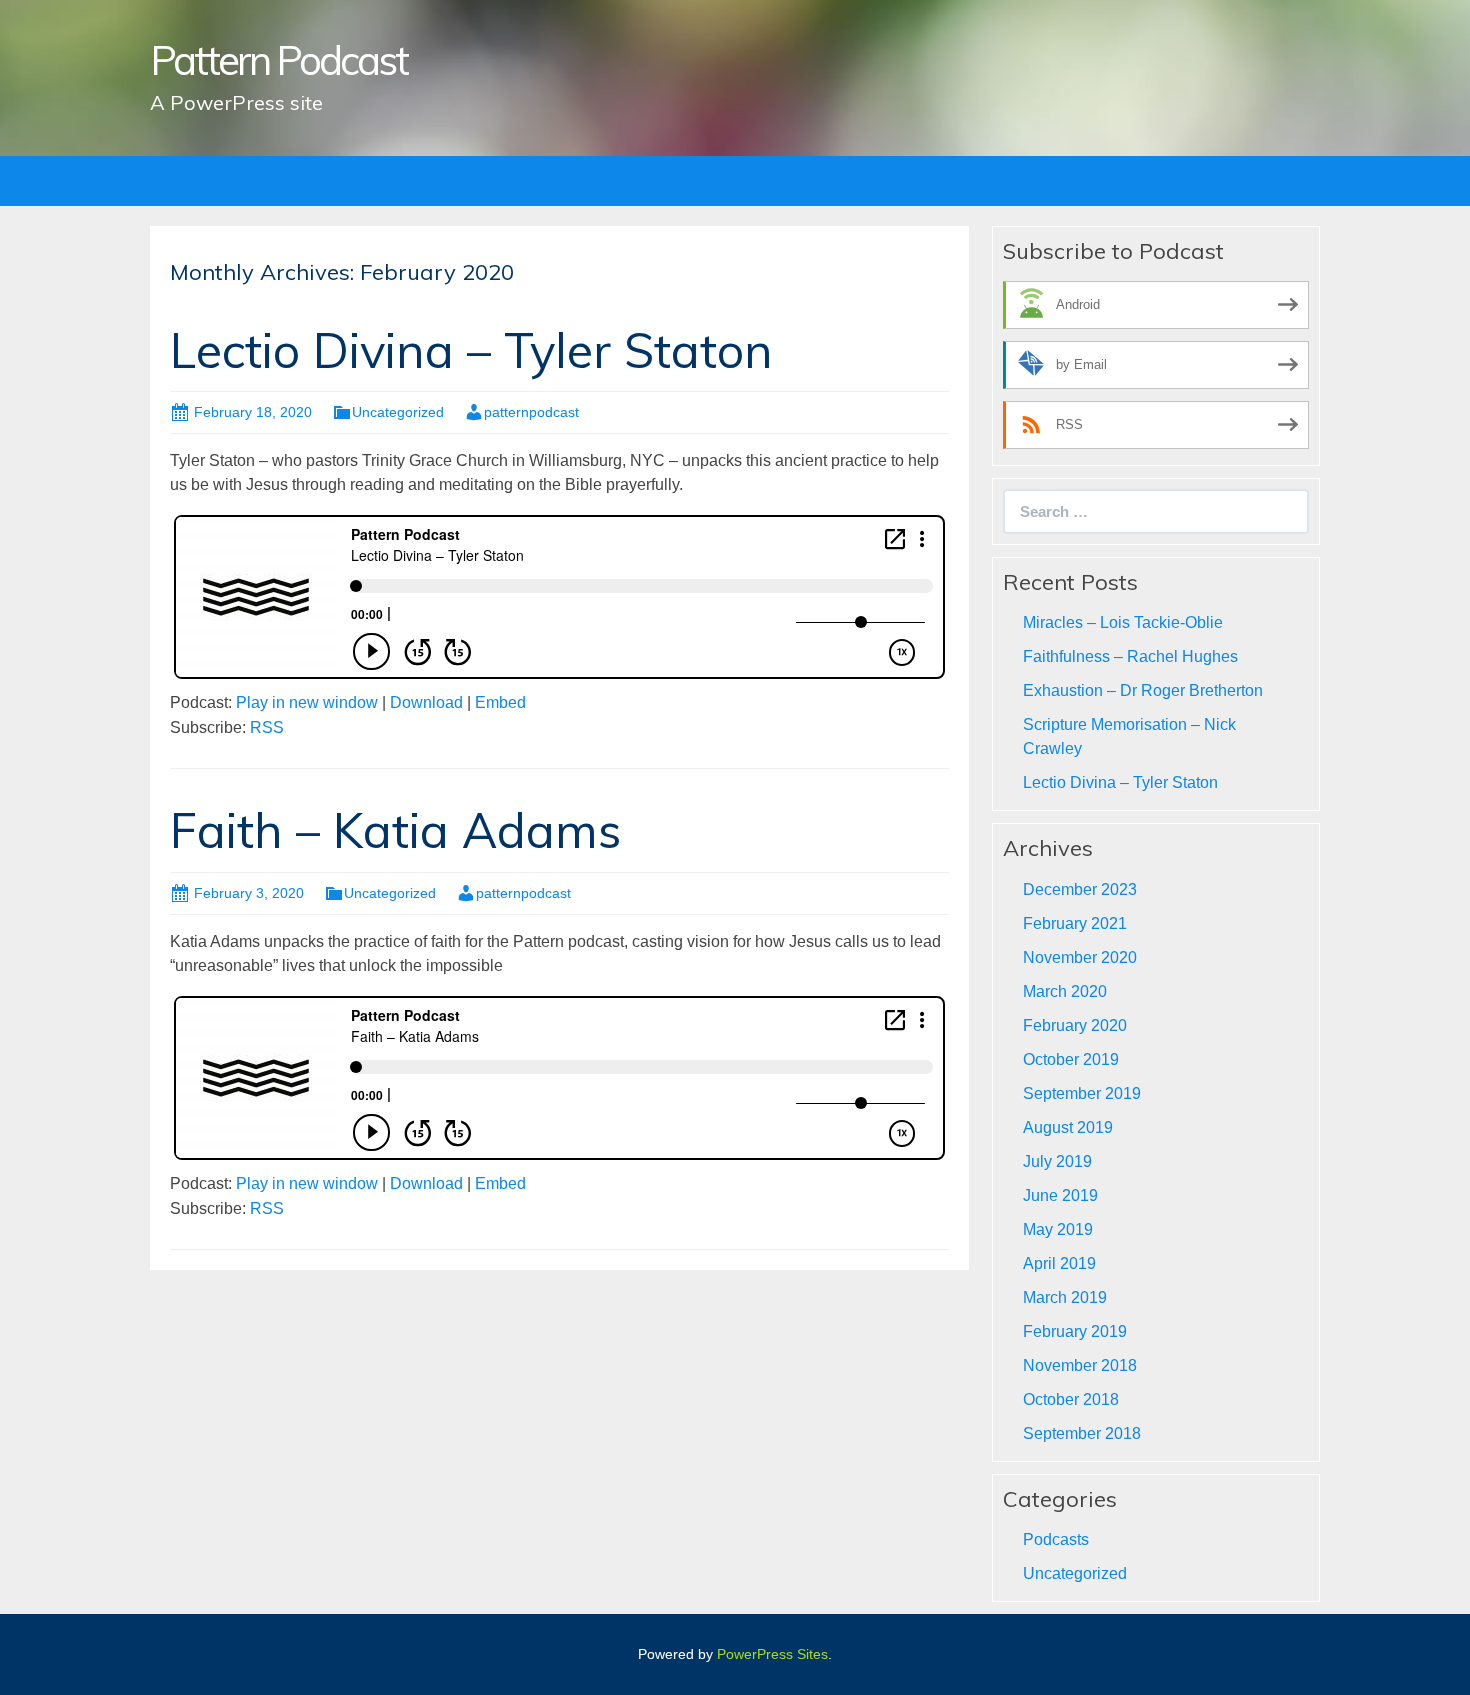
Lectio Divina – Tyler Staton (471, 350)
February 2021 (1075, 923)
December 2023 (1080, 889)
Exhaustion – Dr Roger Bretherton (1143, 690)
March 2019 (1065, 1297)
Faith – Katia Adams (395, 830)
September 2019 (1082, 1093)
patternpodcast (531, 412)
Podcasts (1056, 1539)
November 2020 (1080, 957)
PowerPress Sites (772, 1654)
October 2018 (1071, 1399)
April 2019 (1059, 1263)
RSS (267, 727)
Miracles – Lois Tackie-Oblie (1123, 622)
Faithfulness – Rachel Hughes (1130, 656)
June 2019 (1060, 1195)
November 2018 (1080, 1365)
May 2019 (1058, 1229)
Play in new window (307, 702)
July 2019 (1057, 1161)
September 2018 (1082, 1433)
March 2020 (1065, 991)
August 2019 (1068, 1127)
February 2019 (1075, 1331)
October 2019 (1071, 1059)
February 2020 (1075, 1025)
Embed (500, 702)
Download (426, 702)
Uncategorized (398, 412)
